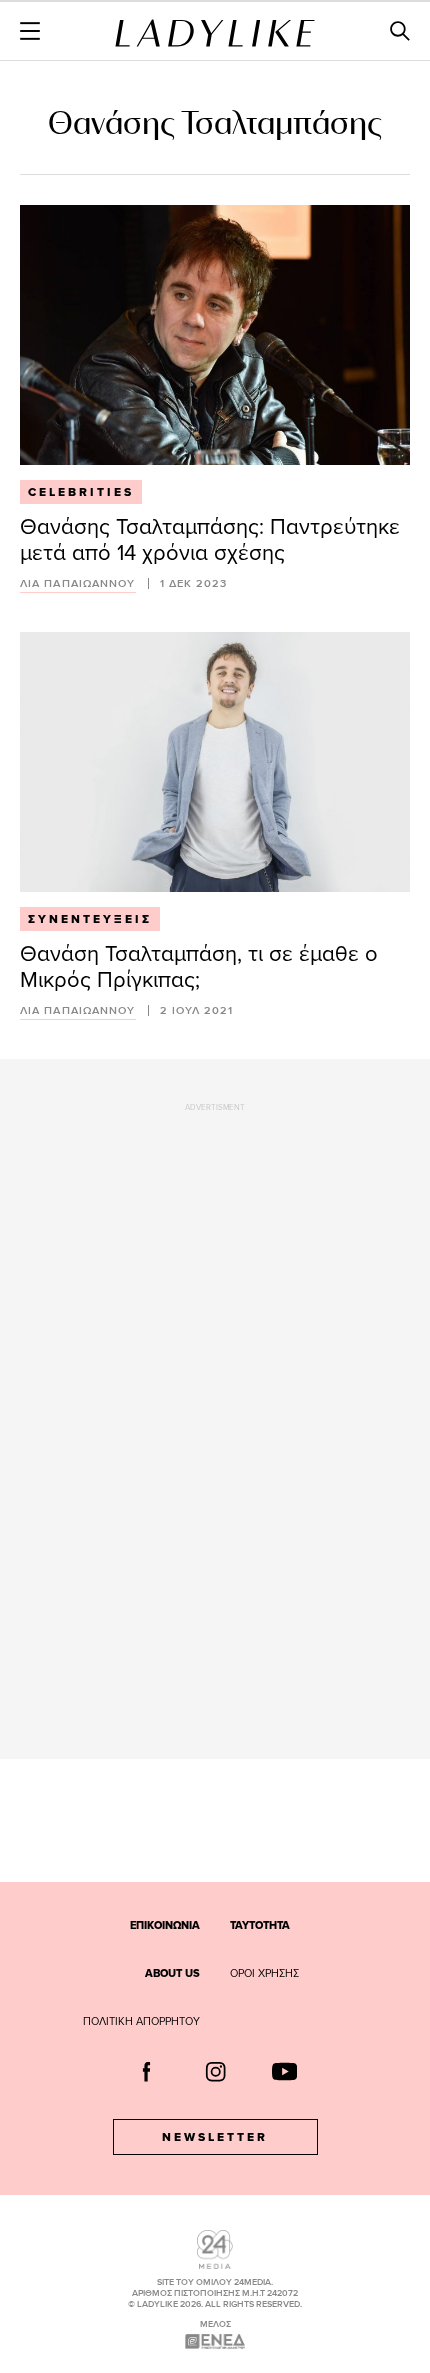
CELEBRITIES (81, 492)
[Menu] (30, 31)
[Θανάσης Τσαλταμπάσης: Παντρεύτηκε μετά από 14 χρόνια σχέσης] (215, 335)
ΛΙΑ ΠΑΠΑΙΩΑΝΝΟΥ (78, 583)
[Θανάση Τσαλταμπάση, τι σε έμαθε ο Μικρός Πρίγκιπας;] (215, 762)
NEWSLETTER (215, 2137)
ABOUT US (172, 1973)
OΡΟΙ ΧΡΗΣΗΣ (264, 1973)
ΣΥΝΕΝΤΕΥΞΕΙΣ (90, 919)
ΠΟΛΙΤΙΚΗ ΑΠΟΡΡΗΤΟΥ (141, 2021)
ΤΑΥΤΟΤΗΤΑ (260, 1925)
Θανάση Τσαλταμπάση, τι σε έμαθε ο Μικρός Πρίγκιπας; (199, 965)
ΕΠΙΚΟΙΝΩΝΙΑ (165, 1925)
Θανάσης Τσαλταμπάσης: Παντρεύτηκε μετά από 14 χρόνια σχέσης (210, 538)
